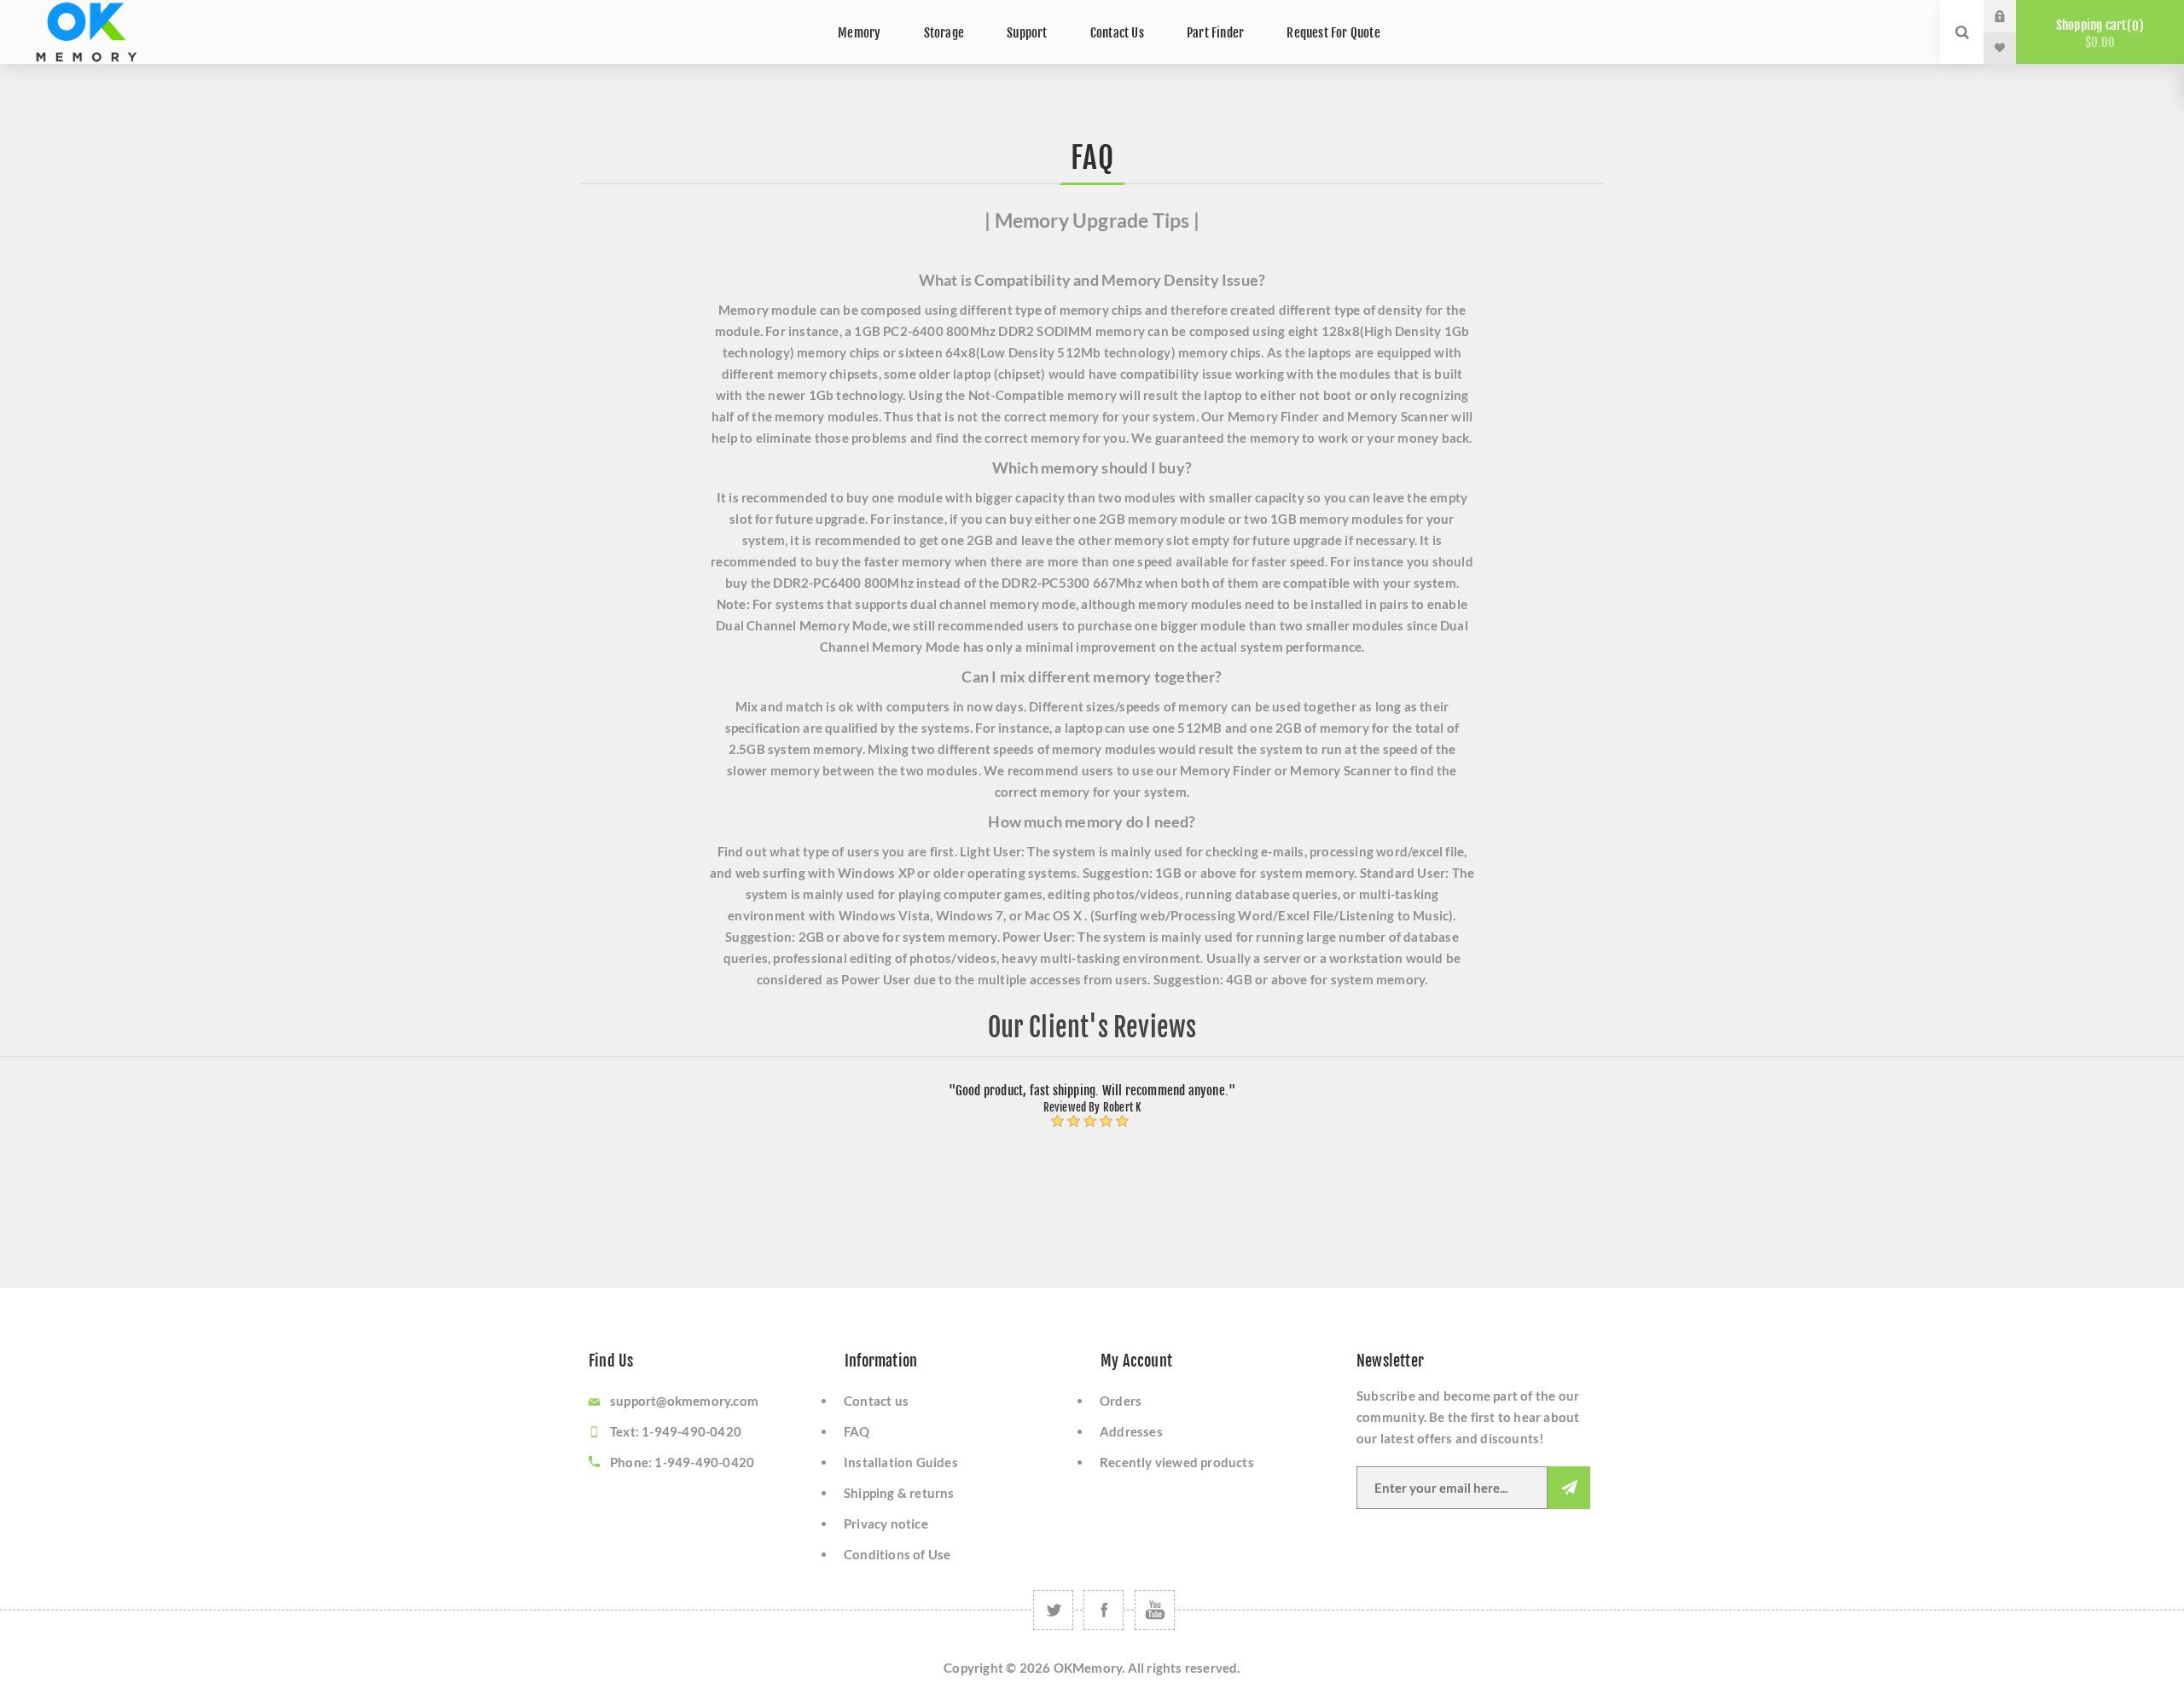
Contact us (876, 1401)
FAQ (857, 1431)
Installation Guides (901, 1462)
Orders (1121, 1401)
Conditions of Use (897, 1554)
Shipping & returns (899, 1493)
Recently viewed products (1177, 1462)
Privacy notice (886, 1523)
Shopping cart (2097, 34)
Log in (2013, 16)
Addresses (1131, 1431)
